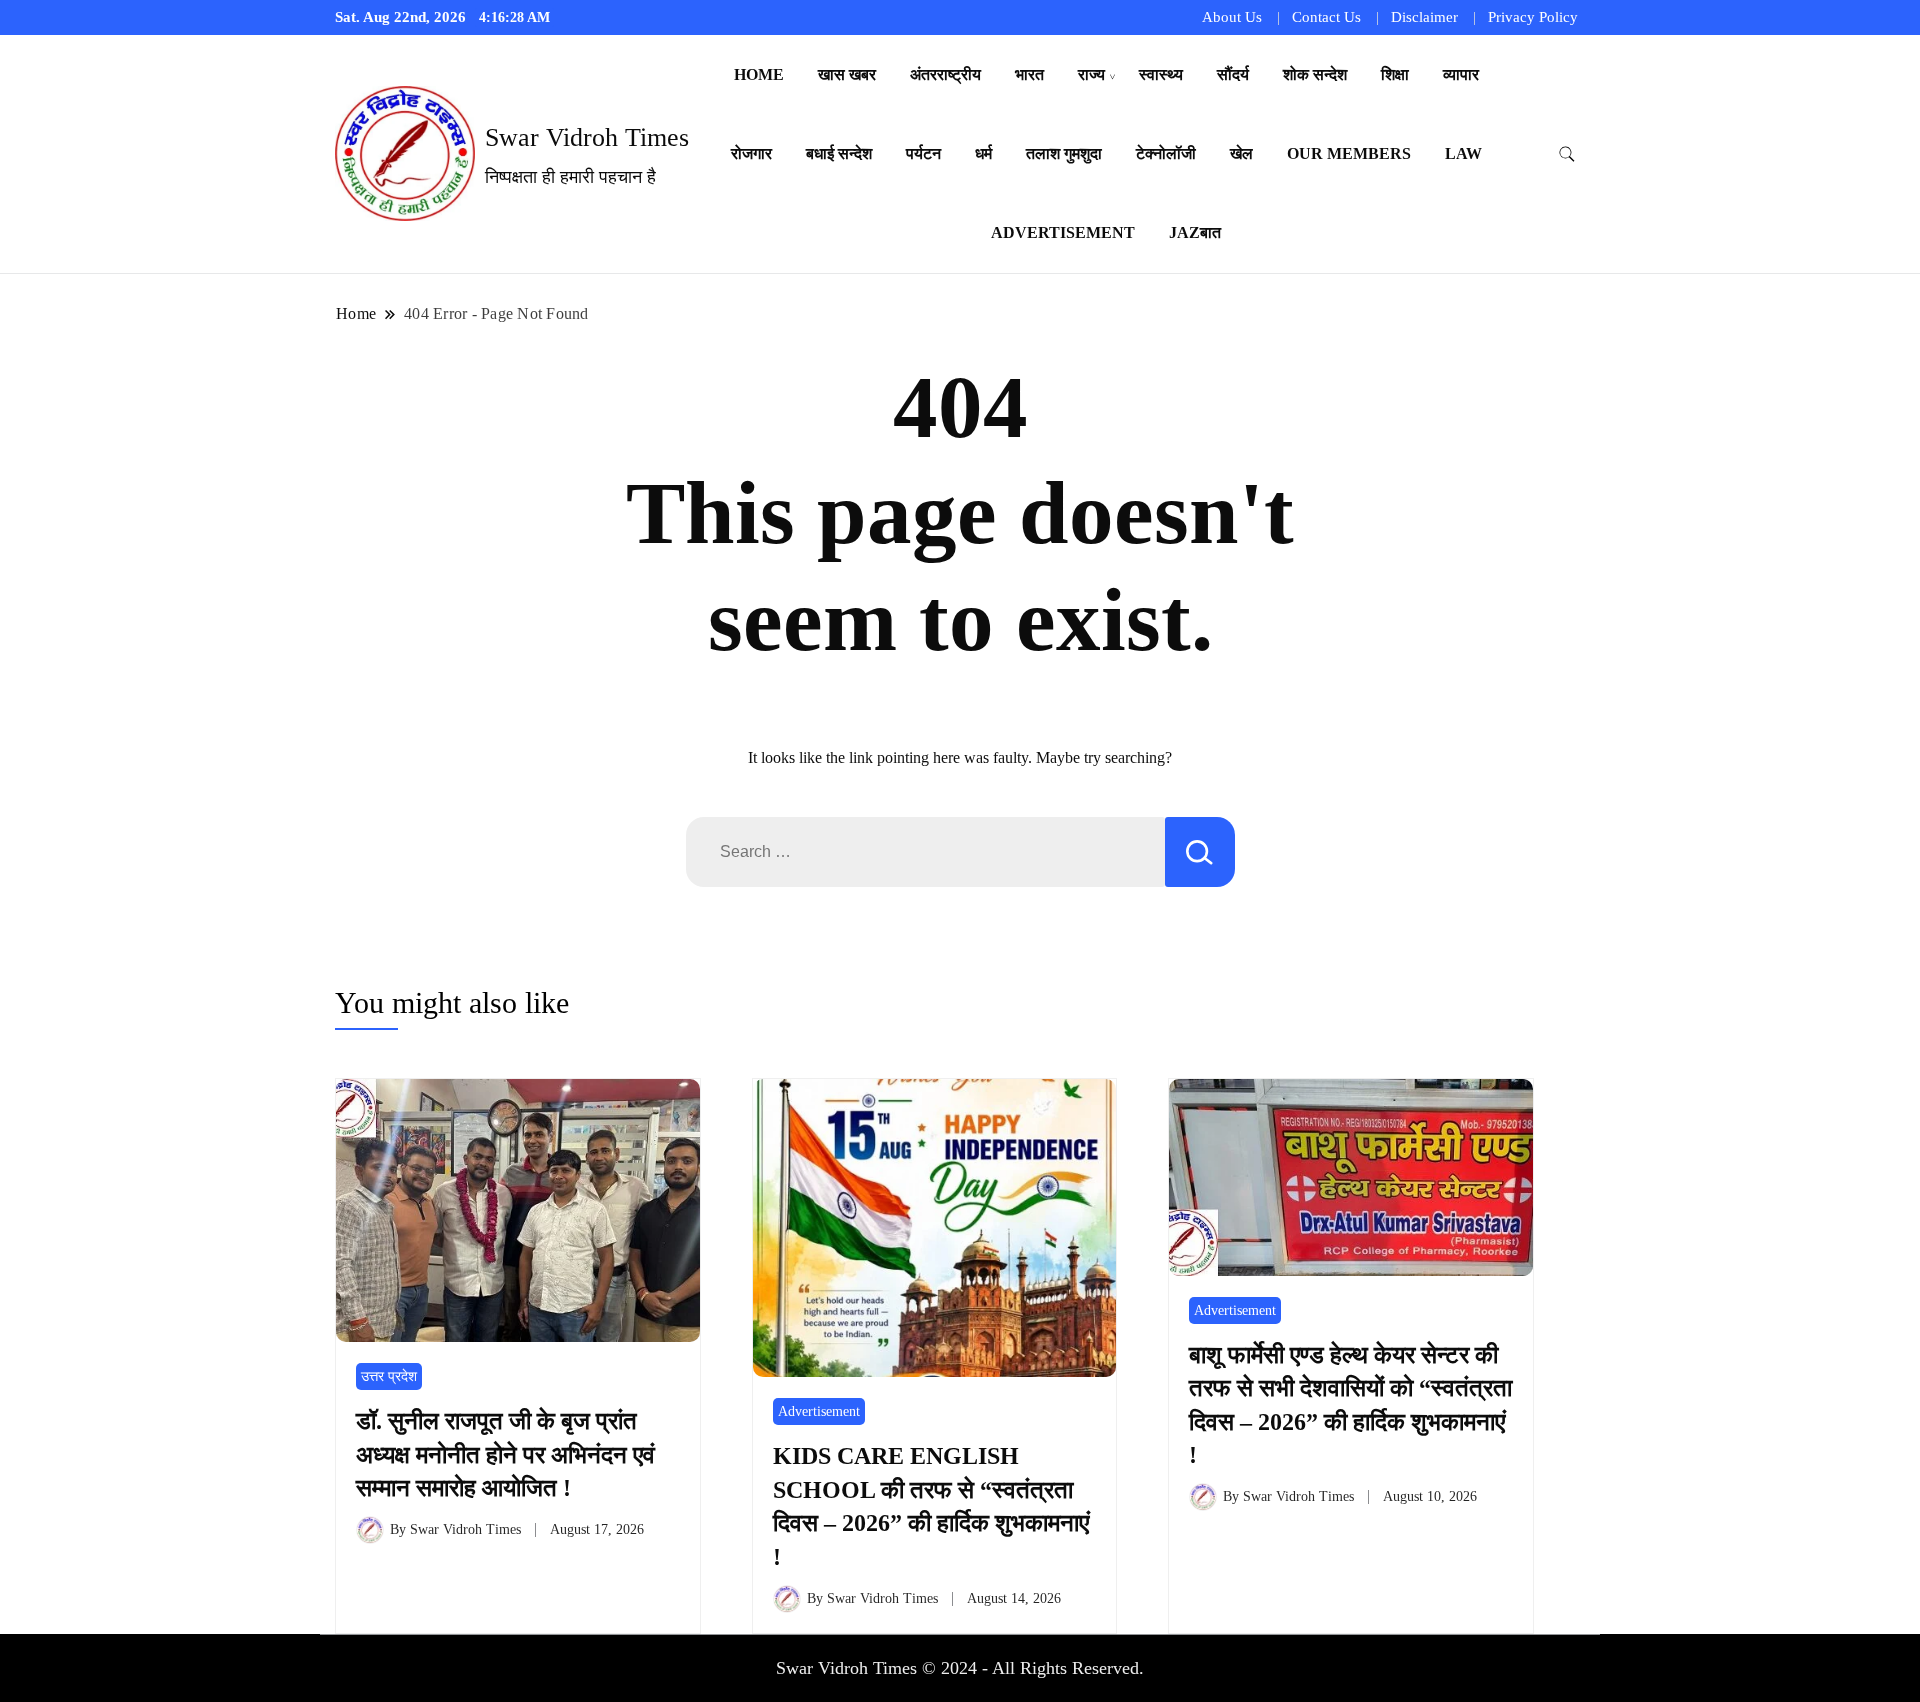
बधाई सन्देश (839, 153)
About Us (1232, 17)
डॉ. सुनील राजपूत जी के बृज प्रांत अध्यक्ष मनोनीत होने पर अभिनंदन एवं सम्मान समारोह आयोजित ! (505, 1454)
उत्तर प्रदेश (389, 1376)
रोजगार (751, 153)
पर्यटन (923, 153)
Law (1463, 153)
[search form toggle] (1567, 154)
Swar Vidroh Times (587, 137)
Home (759, 74)
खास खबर (847, 74)
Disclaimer (1424, 17)
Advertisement (1063, 232)
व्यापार (1461, 74)
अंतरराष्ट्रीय (945, 74)
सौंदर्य (1233, 74)
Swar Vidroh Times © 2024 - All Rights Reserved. (960, 1668)
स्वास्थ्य (1161, 74)
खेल (1241, 153)
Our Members (1349, 153)
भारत (1029, 74)
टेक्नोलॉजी (1166, 153)
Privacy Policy (1533, 17)
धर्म (983, 153)
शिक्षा (1395, 74)
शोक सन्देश (1315, 74)
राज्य (1091, 74)
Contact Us (1326, 17)
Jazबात (1195, 232)
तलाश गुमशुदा (1064, 153)
